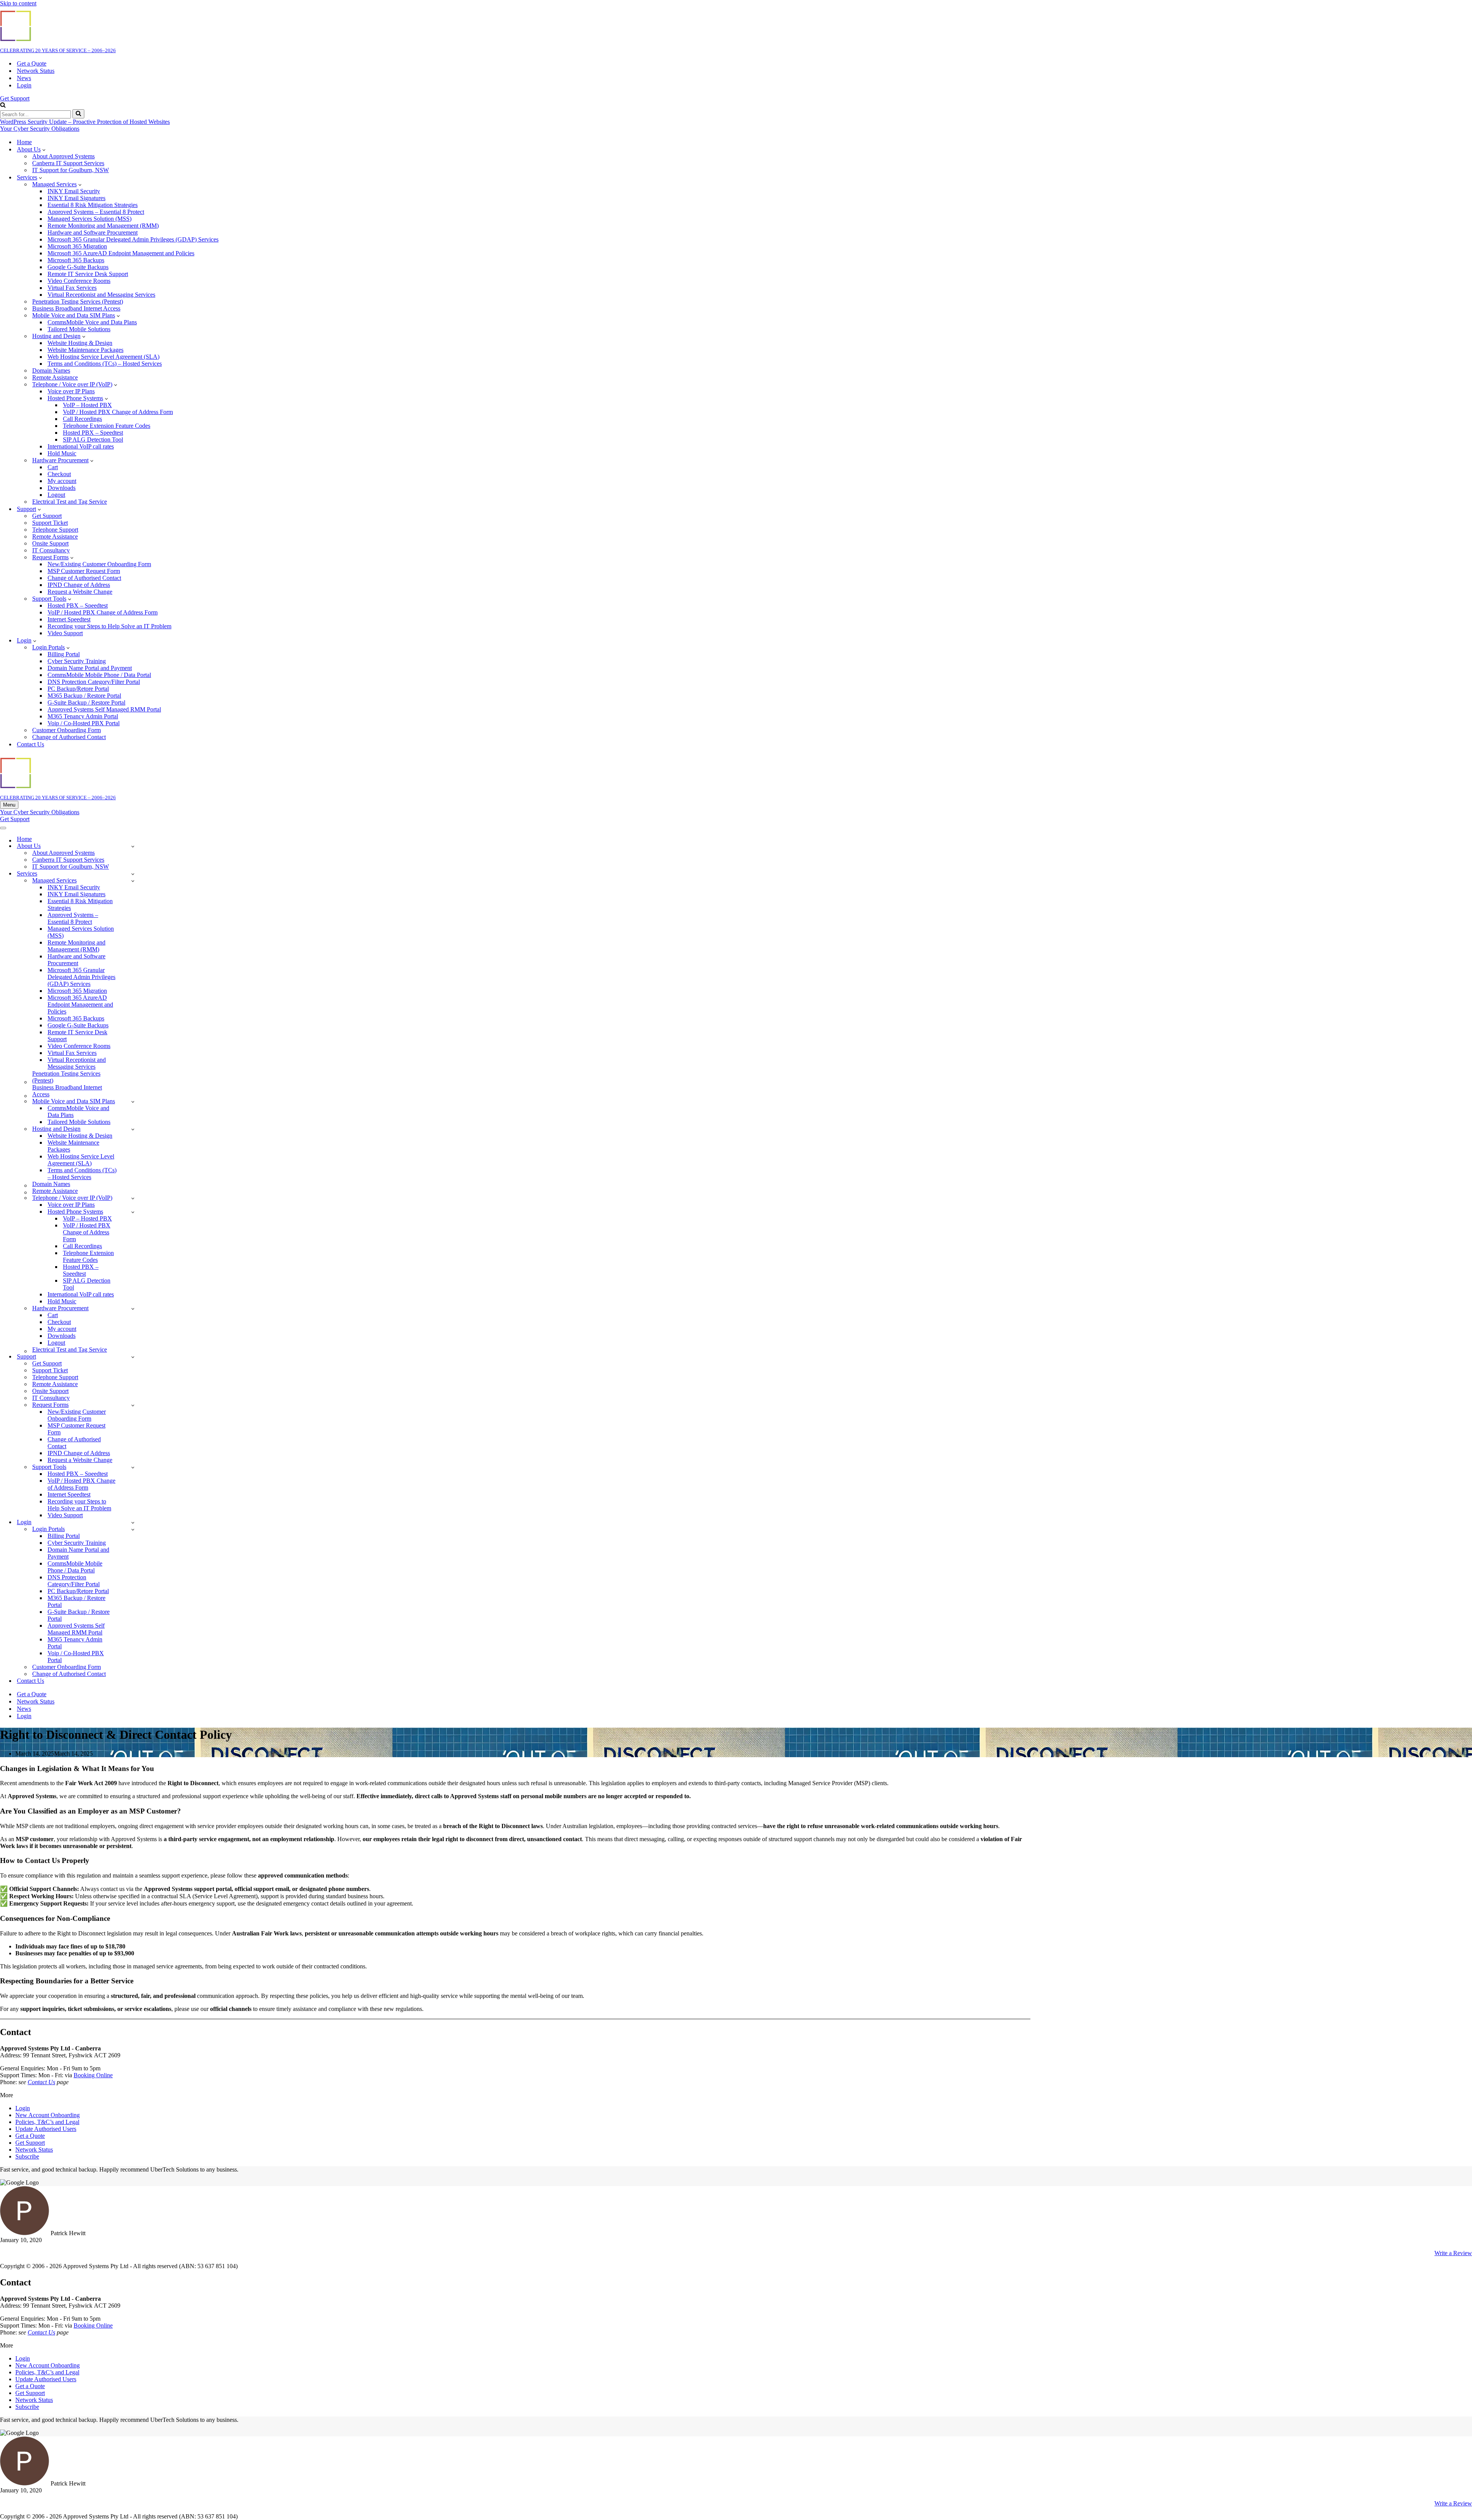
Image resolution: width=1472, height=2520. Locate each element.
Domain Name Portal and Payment (90, 668)
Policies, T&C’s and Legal (47, 2122)
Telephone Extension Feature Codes (107, 426)
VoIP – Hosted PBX (87, 405)
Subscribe (27, 2156)
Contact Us (30, 744)
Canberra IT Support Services (68, 163)
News (24, 78)
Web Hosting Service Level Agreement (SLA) (103, 357)
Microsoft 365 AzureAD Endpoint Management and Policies (121, 253)
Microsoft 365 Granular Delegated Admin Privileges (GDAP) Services (133, 239)
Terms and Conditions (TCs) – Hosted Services (105, 364)
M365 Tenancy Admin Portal (83, 716)
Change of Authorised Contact (84, 578)
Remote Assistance (55, 536)
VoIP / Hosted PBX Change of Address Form (118, 412)
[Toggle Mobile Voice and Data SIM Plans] (133, 1101)
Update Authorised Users (46, 2129)
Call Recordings (82, 419)
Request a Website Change (80, 592)
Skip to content (18, 3)
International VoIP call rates (81, 446)
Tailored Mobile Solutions (79, 329)
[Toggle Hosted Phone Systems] (133, 1212)
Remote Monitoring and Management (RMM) (103, 226)
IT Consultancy (51, 550)
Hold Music (62, 453)
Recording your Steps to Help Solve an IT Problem (109, 626)
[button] (44, 149)
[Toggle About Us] (133, 846)
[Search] (3, 106)
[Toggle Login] (133, 1522)
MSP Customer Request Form (84, 571)
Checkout (59, 474)
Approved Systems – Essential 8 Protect (96, 212)
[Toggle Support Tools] (133, 1467)
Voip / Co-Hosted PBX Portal (84, 723)
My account (62, 481)
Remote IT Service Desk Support (88, 274)
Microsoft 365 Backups (76, 260)
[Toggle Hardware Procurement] (133, 1308)
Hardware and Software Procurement (93, 232)
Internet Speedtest (69, 619)
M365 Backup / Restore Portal (84, 696)
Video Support (65, 633)
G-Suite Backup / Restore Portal (86, 702)
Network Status (36, 71)
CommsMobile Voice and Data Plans (92, 322)
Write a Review (1453, 2253)
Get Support (15, 98)
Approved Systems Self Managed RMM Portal (104, 709)
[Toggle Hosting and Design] (133, 1129)
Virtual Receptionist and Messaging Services (101, 295)
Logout (56, 495)
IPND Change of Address (79, 585)
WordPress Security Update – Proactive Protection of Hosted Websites (85, 122)
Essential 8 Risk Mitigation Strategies (93, 205)
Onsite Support (50, 543)
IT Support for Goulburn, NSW (71, 170)
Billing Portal (64, 654)
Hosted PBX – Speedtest (93, 433)
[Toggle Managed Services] (133, 881)
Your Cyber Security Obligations (40, 129)
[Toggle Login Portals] (133, 1529)
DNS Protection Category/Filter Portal (94, 682)
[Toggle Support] (133, 1357)
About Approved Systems (63, 156)
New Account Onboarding (48, 2115)
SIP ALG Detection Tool (93, 439)
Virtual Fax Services (72, 288)
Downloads (62, 488)
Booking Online (93, 2075)
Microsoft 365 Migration (77, 246)
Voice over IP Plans (71, 391)
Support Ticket (50, 523)
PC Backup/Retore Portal (78, 689)
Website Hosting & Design (80, 343)
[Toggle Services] (133, 874)
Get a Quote (32, 63)
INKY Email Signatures (76, 198)
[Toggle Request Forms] (133, 1405)
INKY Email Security (74, 191)
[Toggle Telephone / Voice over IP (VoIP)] (133, 1198)
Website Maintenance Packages (85, 350)
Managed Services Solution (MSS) (90, 219)
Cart (53, 467)
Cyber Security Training (77, 661)
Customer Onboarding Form (67, 730)
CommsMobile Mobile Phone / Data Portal (99, 675)
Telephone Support (55, 530)
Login (24, 85)
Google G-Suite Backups (78, 267)
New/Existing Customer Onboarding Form (99, 564)
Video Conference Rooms (79, 281)
